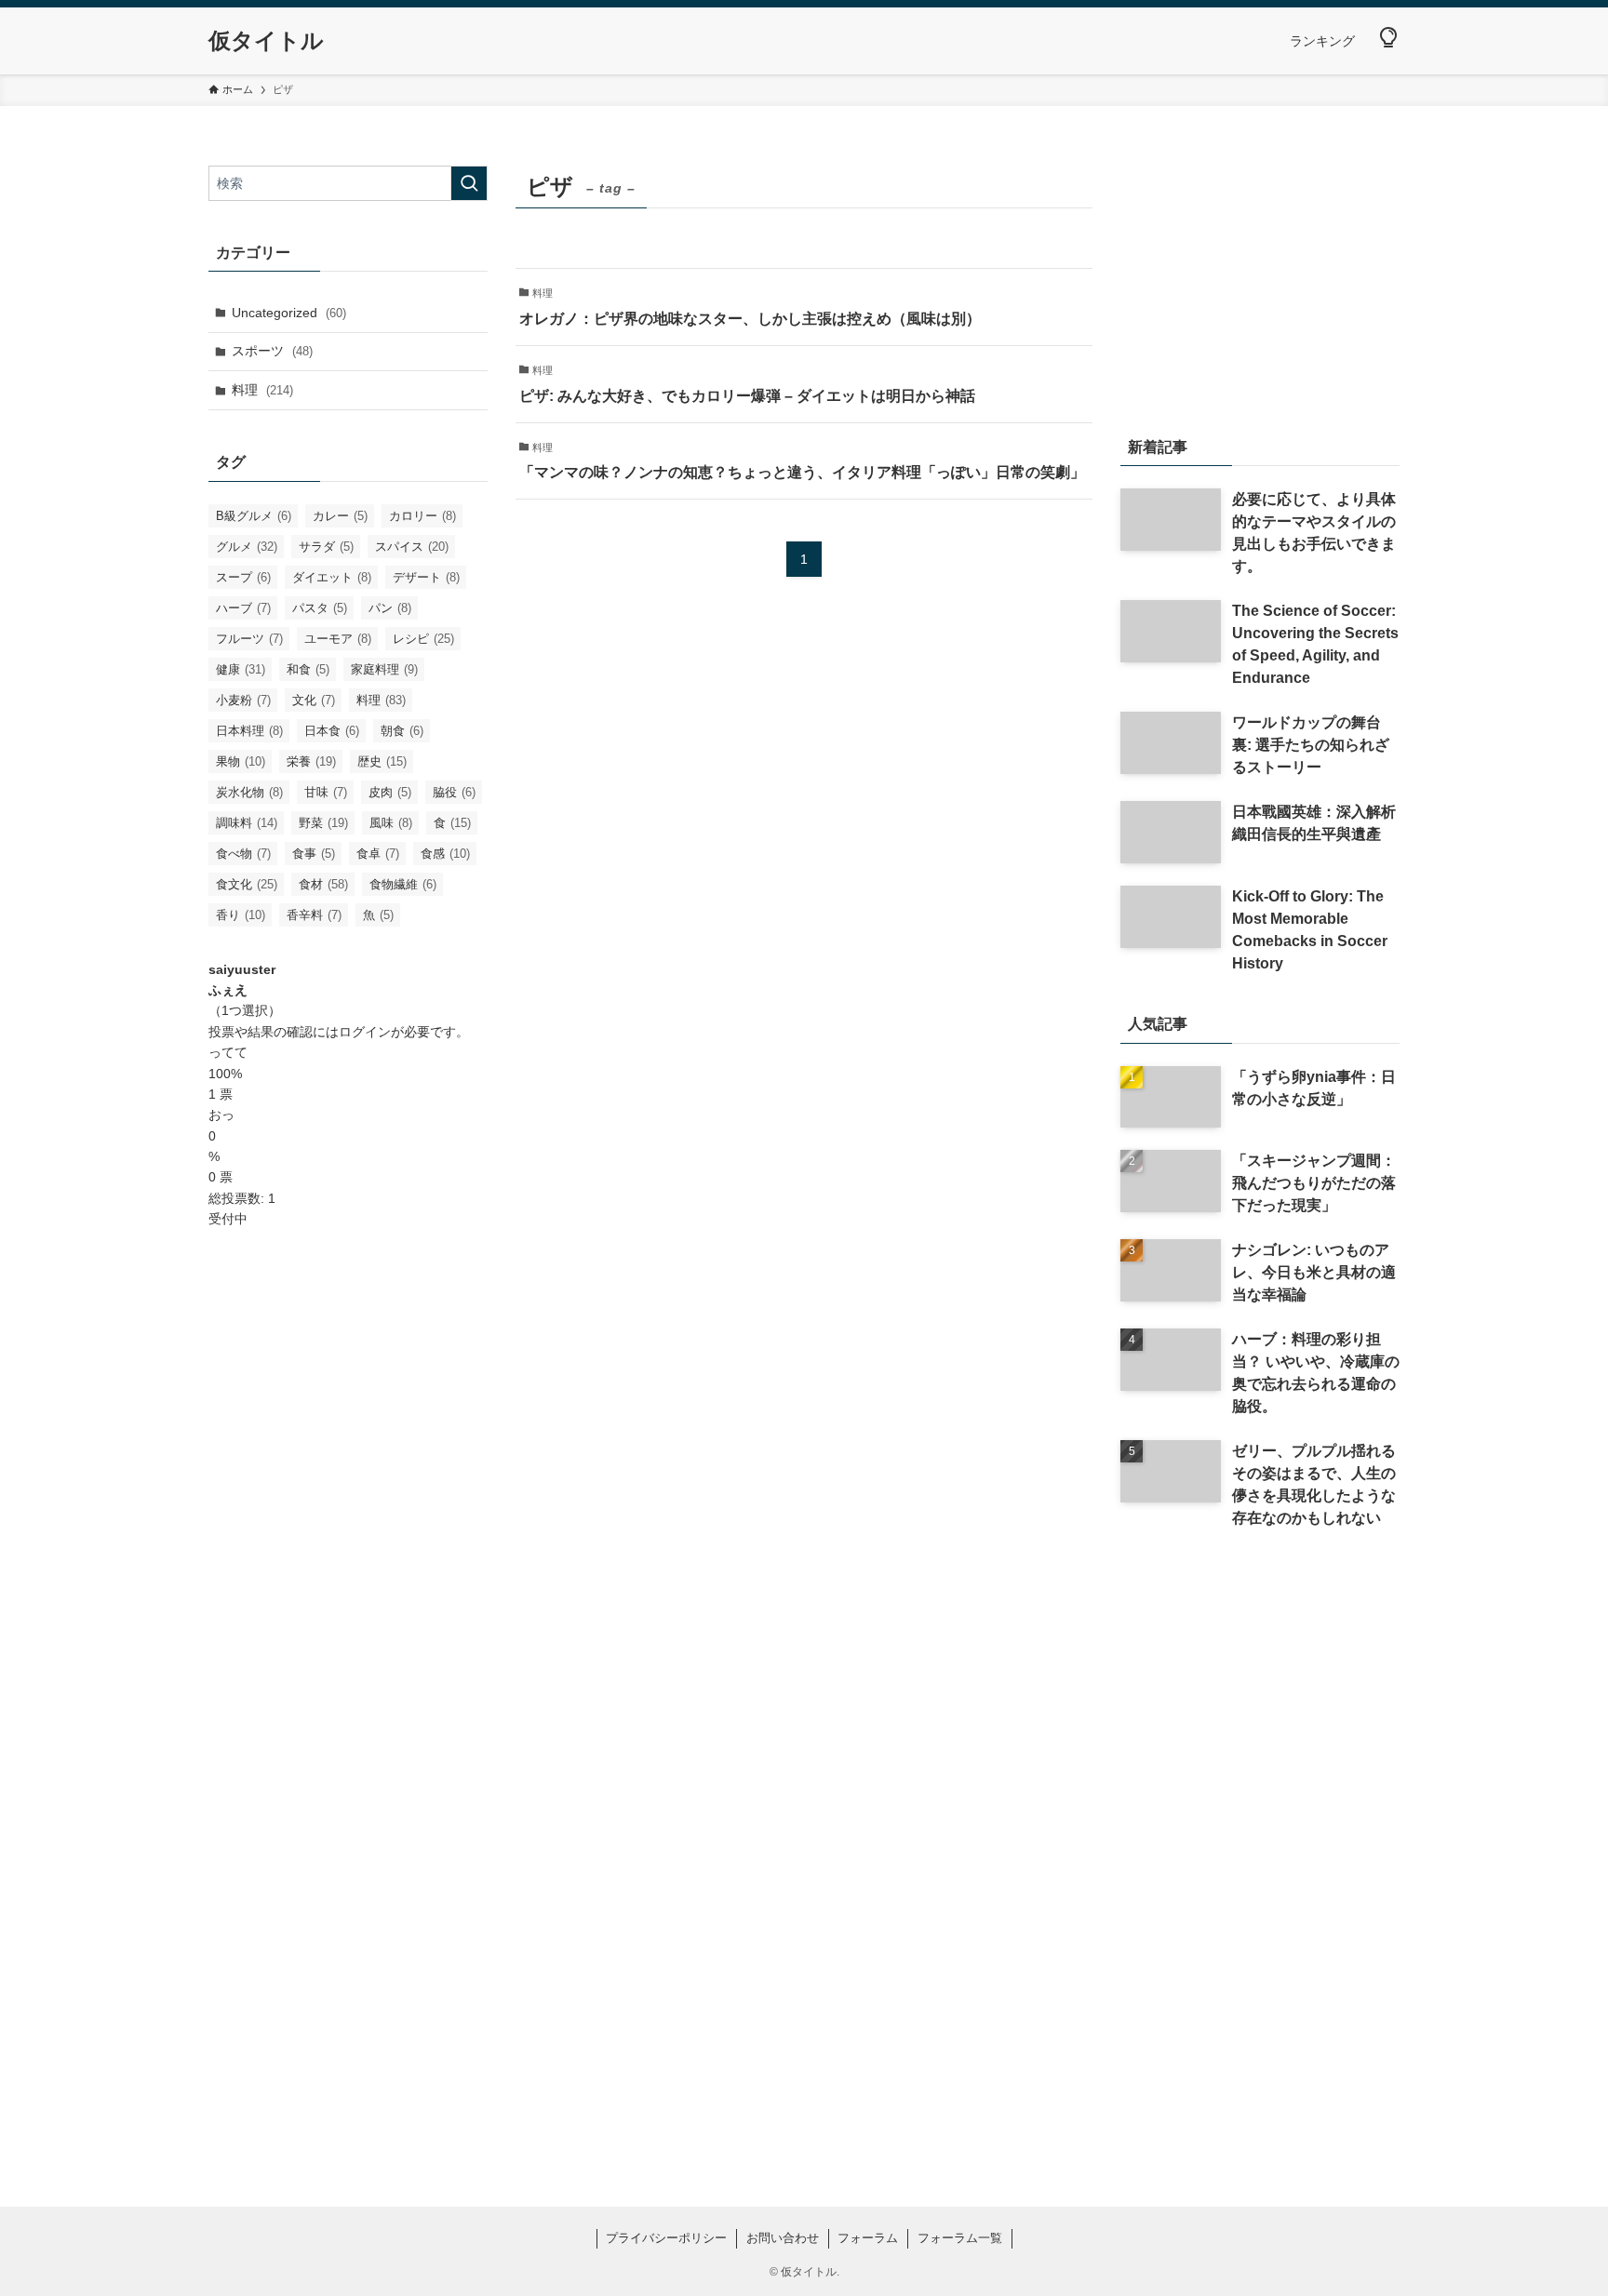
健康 (241, 669)
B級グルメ (254, 516)
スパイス (412, 547)
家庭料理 (384, 669)
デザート (426, 577)
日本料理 (249, 731)
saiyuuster (242, 969)
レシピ (423, 639)
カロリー (422, 516)
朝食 (402, 731)
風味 (391, 823)
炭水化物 (249, 792)
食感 (445, 854)
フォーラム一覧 (960, 2238)
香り (241, 915)
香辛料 (314, 915)
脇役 (454, 792)
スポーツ (272, 351)
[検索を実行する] (469, 183)
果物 (241, 761)
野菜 (323, 823)
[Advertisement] (348, 1542)
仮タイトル (266, 41)
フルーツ (249, 639)
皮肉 (390, 792)
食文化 (247, 884)
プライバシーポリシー (666, 2238)
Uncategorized (289, 313)
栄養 (311, 761)
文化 (314, 700)
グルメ (247, 547)
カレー (340, 516)
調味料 (247, 823)
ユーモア (338, 639)
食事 (314, 854)
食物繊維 (403, 884)
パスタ (320, 608)
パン (390, 608)
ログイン (365, 1032)
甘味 (326, 792)
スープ (243, 577)
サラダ (326, 547)
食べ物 (243, 854)
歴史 (382, 761)
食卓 (378, 854)
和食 (308, 669)
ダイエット (332, 577)
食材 (323, 884)
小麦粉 (243, 700)
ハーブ (243, 608)
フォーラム (868, 2238)
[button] (1388, 38)
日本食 (332, 731)
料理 (262, 390)
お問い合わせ (783, 2238)
